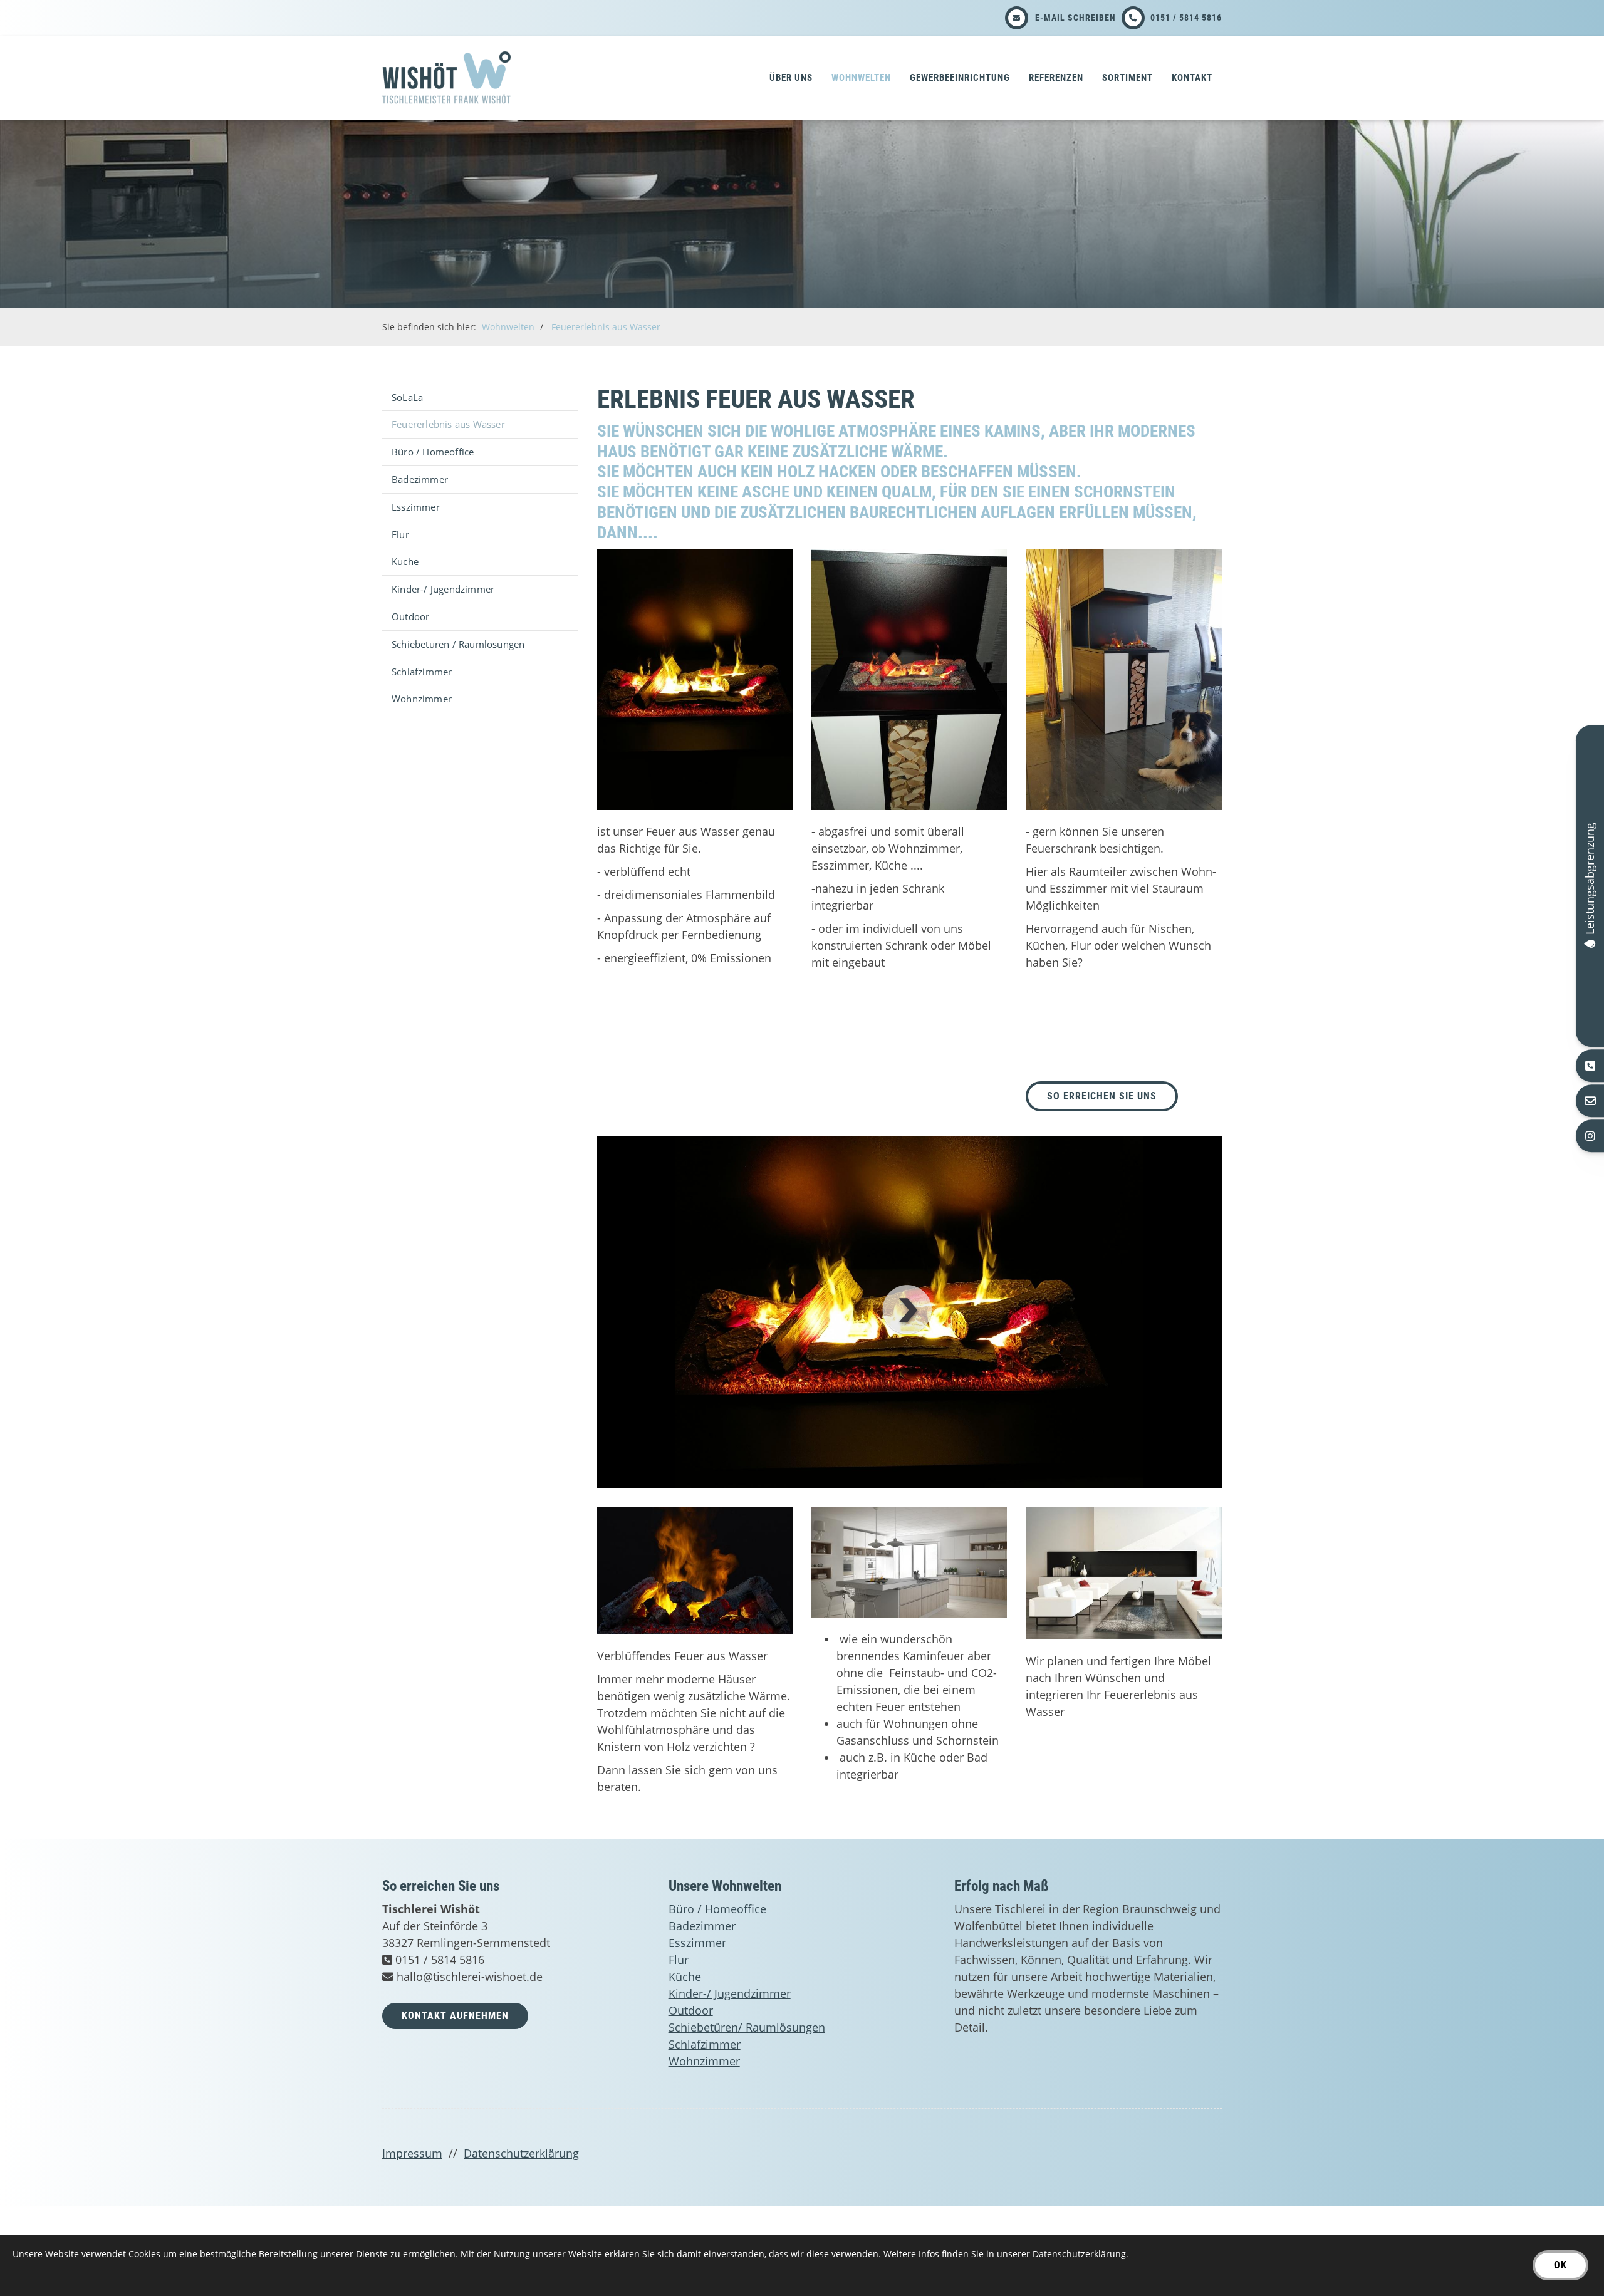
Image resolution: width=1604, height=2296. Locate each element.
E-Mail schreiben (1075, 18)
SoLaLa (407, 397)
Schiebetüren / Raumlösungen (458, 644)
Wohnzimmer (422, 699)
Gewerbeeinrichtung (960, 78)
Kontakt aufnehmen (455, 2016)
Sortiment (1127, 78)
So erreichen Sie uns (1102, 1096)
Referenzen (1056, 78)
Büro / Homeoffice (433, 452)
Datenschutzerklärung (521, 2153)
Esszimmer (416, 507)
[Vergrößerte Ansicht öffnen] (695, 680)
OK (1560, 2265)
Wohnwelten (861, 78)
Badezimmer (420, 479)
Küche (405, 561)
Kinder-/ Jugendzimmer (443, 589)
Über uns (791, 78)
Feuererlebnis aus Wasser (606, 327)
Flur (400, 534)
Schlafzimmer (422, 672)
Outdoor (410, 616)
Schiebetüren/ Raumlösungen (747, 2027)
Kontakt (1192, 78)
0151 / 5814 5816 (1186, 18)
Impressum (412, 2153)
